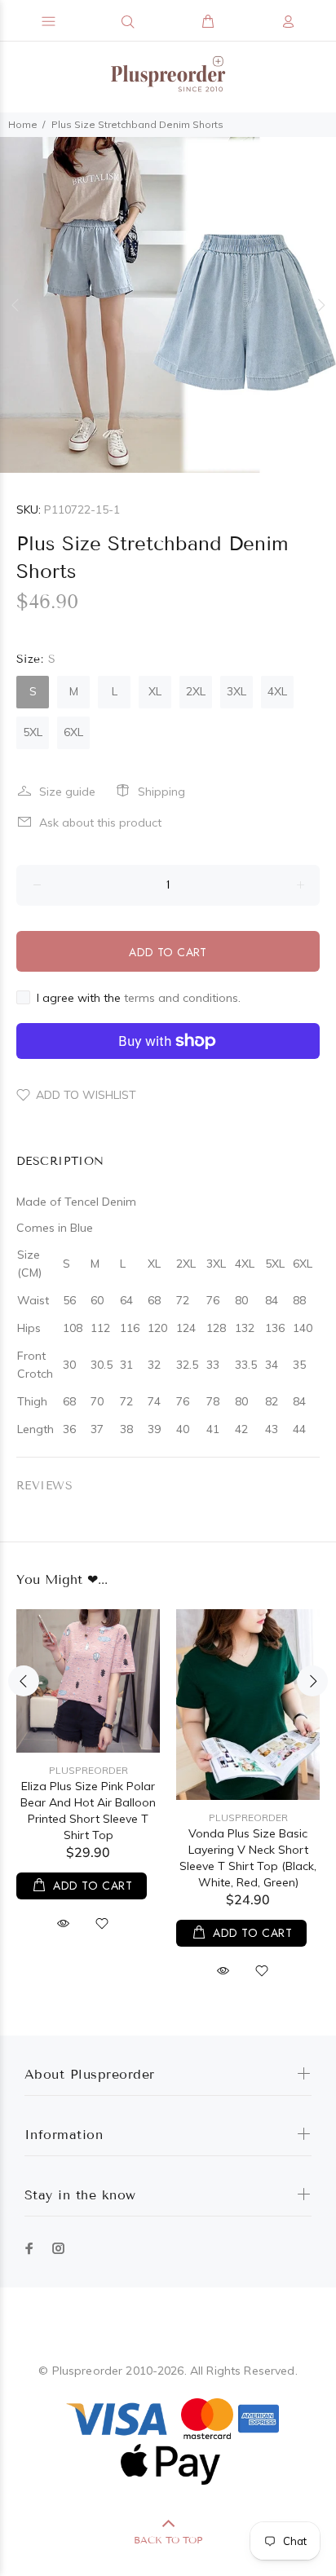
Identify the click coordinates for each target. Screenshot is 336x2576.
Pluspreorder (88, 1770)
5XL (33, 732)
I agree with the (139, 998)
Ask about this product (100, 823)
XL (155, 691)
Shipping (161, 792)
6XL (73, 732)
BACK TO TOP (168, 2540)
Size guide (67, 792)
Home (23, 124)
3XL (237, 691)
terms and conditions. (182, 998)
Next (321, 305)
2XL (196, 691)
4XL (277, 691)
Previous (15, 305)
